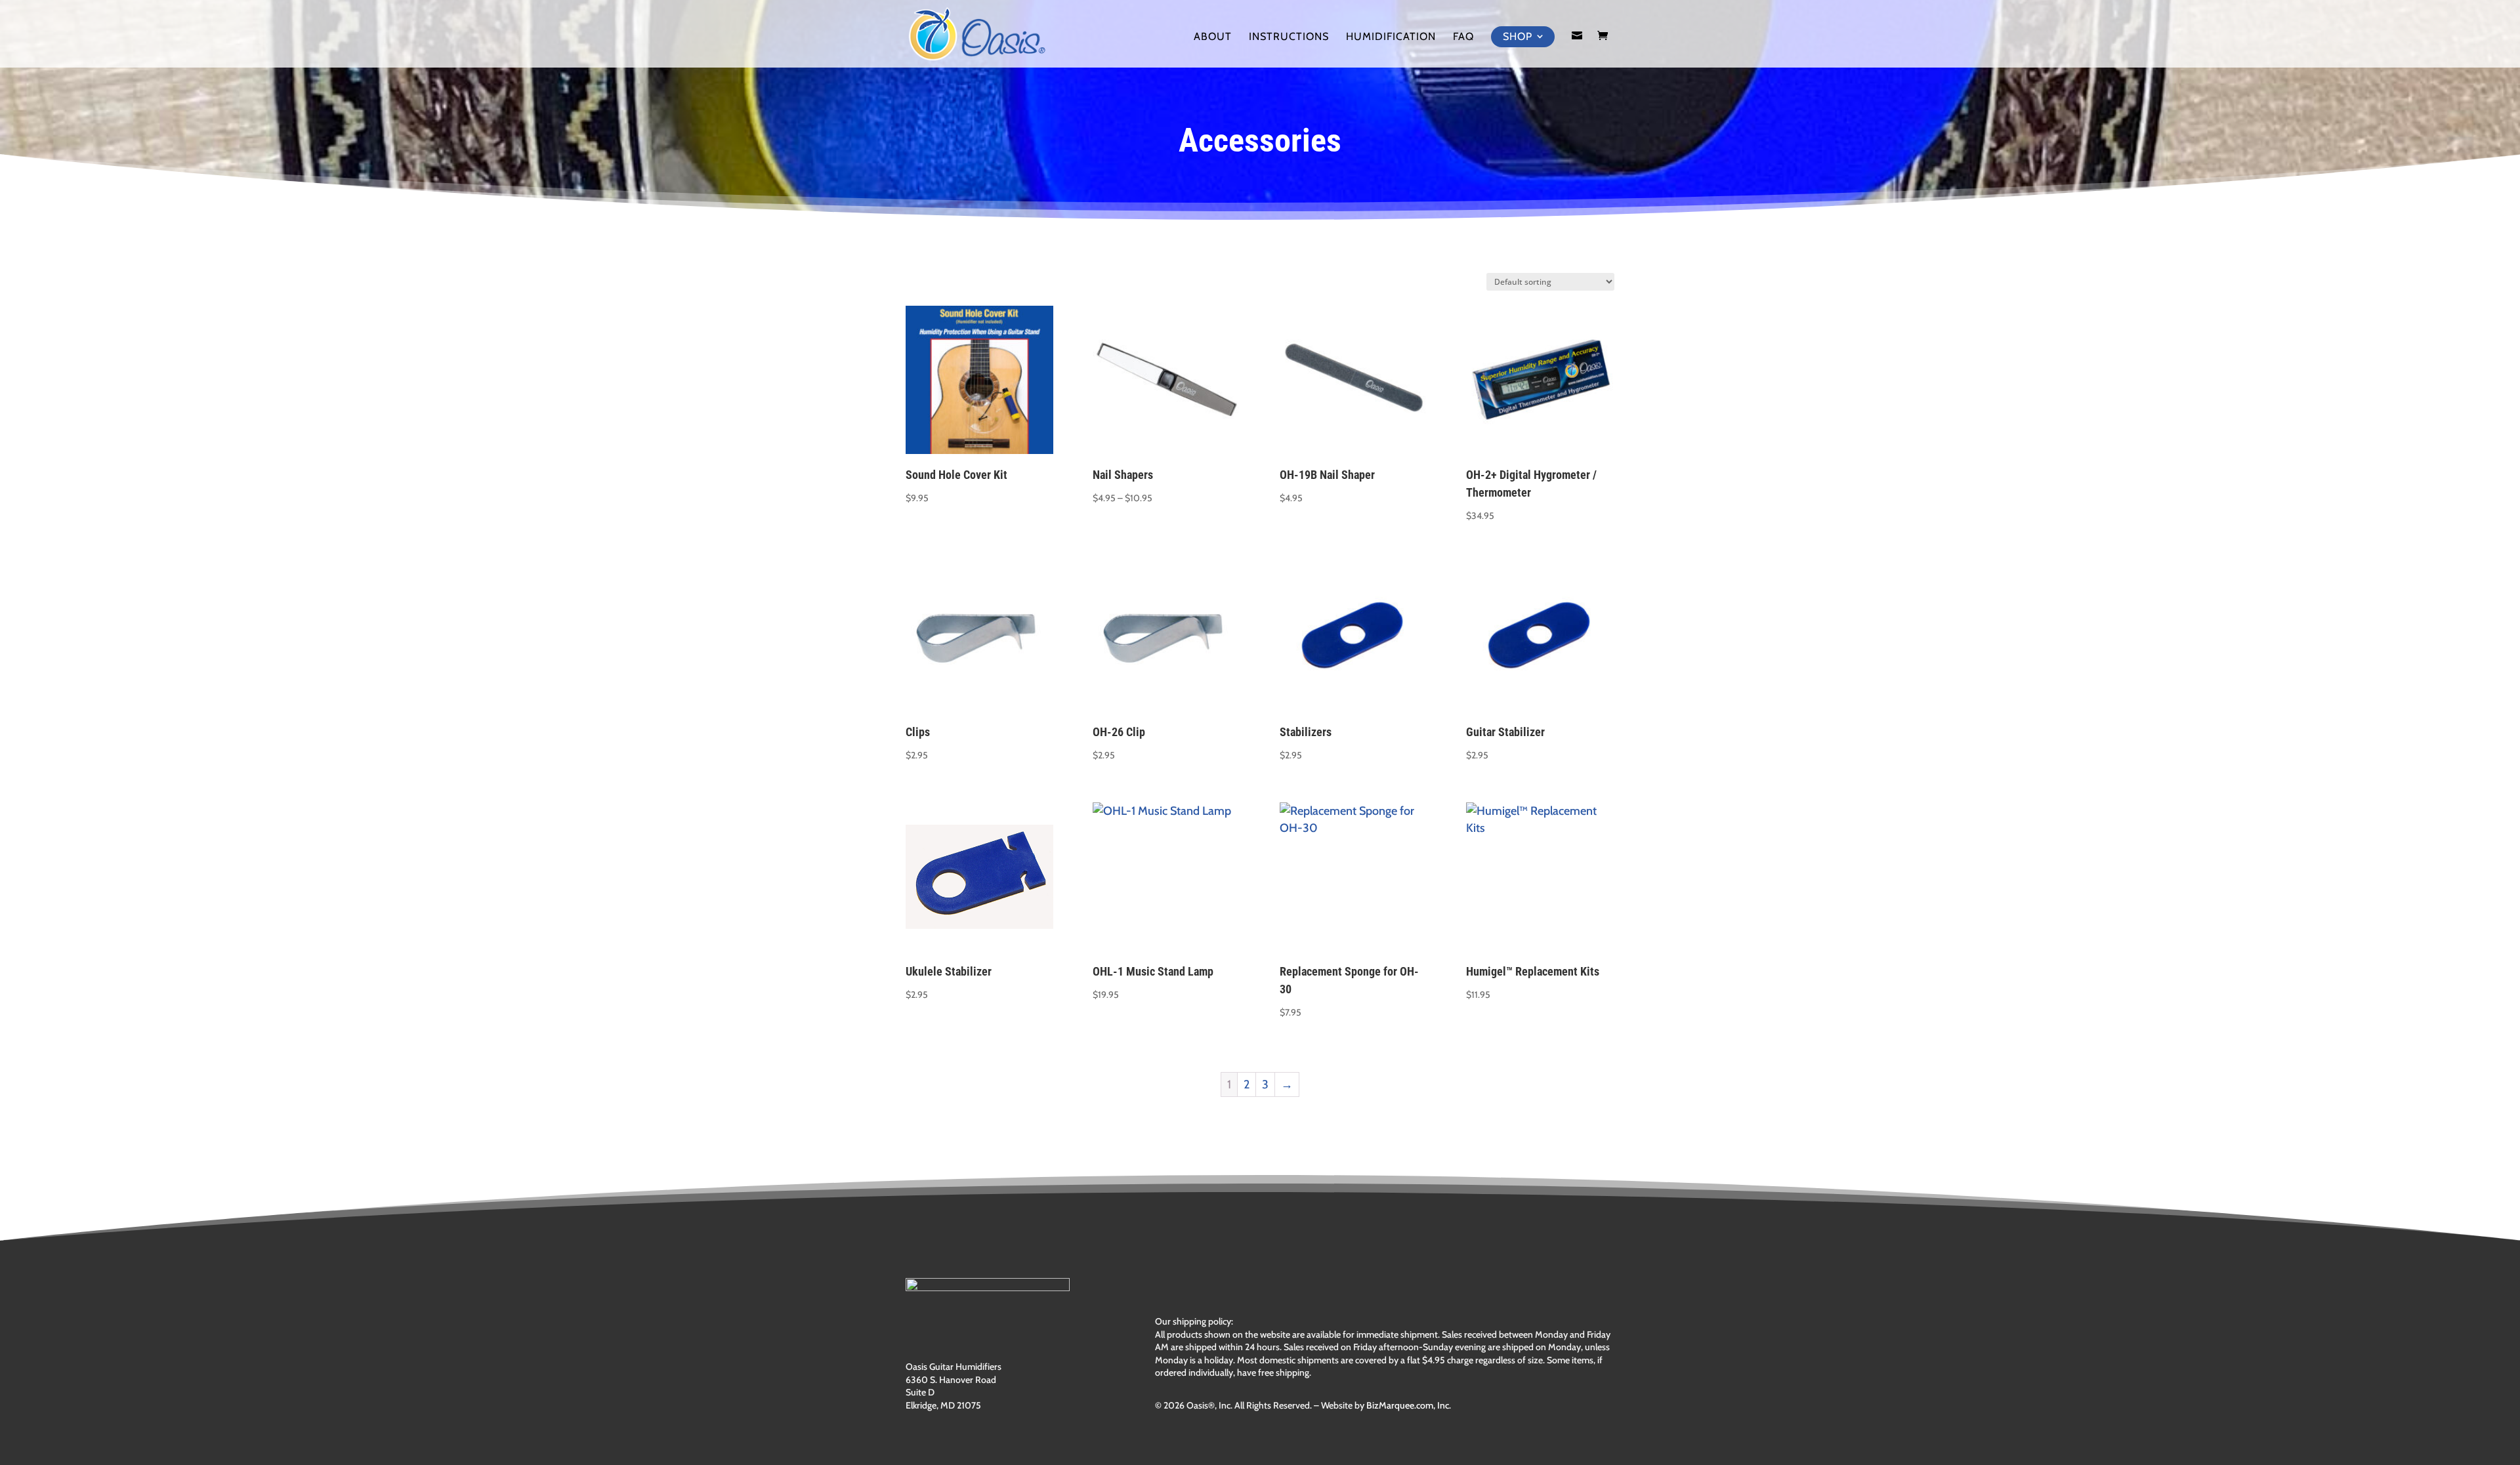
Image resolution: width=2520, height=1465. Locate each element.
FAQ (1463, 37)
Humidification (1391, 37)
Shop (1518, 36)
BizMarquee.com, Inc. (1409, 1405)
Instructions (1289, 37)
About (1213, 37)
